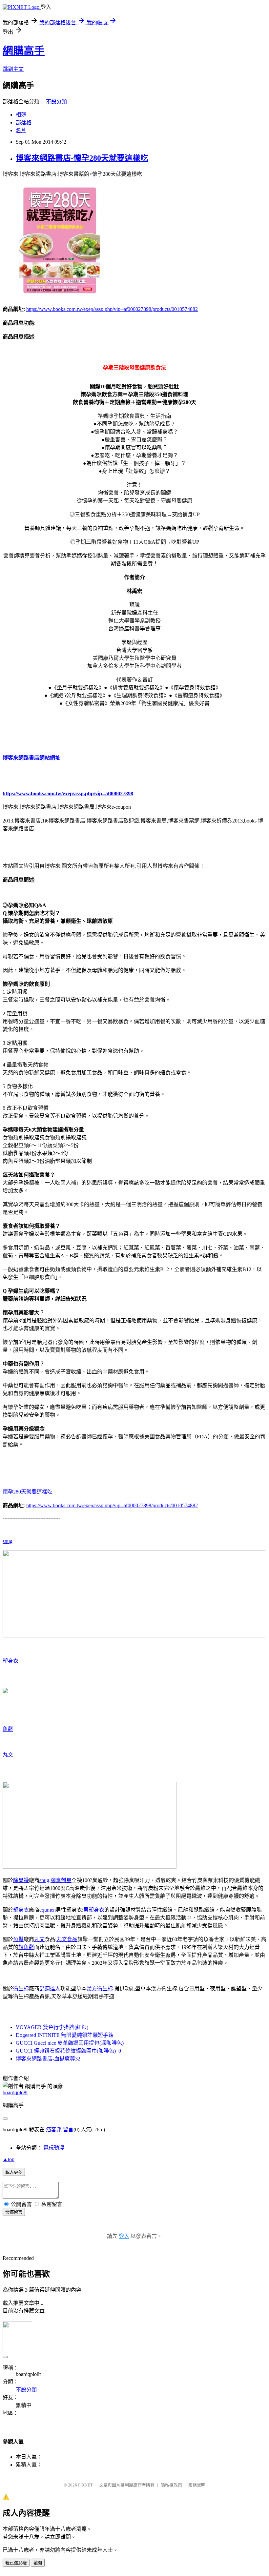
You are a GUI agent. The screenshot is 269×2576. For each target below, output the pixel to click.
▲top (9, 2159)
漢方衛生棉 (100, 1988)
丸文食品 (67, 1939)
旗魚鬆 (26, 1947)
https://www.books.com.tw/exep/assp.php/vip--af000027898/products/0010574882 (112, 309)
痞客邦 (54, 2130)
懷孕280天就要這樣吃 (28, 1492)
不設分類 (56, 101)
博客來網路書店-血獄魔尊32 (48, 2059)
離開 (38, 2563)
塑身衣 (10, 1661)
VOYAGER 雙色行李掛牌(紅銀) (52, 2027)
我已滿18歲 (16, 2563)
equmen (48, 1910)
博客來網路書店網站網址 (31, 758)
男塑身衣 (94, 1910)
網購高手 (24, 51)
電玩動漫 (54, 2148)
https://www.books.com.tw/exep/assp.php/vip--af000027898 (68, 793)
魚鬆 (8, 1729)
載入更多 (14, 2172)
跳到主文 (13, 69)
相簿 (21, 115)
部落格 (24, 122)
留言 (68, 2130)
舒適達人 (50, 1988)
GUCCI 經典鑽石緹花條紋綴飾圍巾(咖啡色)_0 (68, 2051)
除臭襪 (21, 1880)
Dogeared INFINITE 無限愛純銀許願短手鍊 (65, 2035)
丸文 (8, 1755)
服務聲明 (197, 2485)
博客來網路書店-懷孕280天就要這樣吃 (82, 158)
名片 (21, 130)
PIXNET (85, 2485)
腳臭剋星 (61, 1880)
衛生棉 (21, 1988)
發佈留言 (14, 2212)
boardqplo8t (15, 2092)
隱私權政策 (171, 2485)
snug (8, 1541)
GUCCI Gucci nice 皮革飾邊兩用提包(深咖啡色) (70, 2043)
